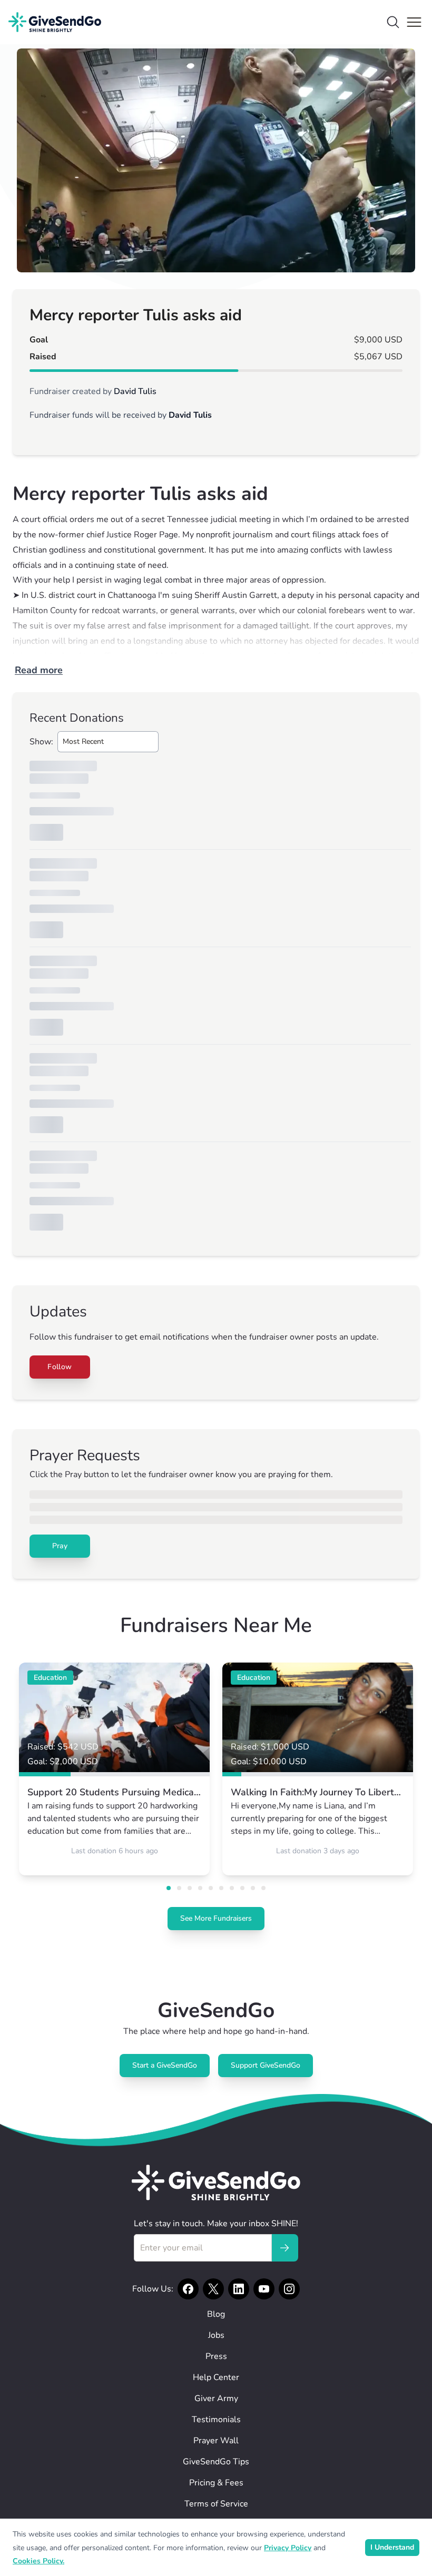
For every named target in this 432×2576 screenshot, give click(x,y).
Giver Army (216, 2398)
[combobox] (108, 742)
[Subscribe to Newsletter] (284, 2248)
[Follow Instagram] (289, 2289)
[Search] (393, 22)
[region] (216, 160)
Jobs (216, 2335)
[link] (114, 1769)
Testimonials (216, 2420)
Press (216, 2356)
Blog (216, 2314)
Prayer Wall (216, 2441)
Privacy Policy (288, 2548)
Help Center (216, 2377)
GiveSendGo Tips (216, 2462)
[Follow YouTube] (264, 2289)
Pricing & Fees (216, 2483)
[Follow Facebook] (188, 2289)
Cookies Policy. (38, 2561)
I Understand (392, 2547)
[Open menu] (414, 22)
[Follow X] (213, 2289)
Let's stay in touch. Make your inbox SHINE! (216, 2224)
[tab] (169, 1888)
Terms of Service (216, 2504)
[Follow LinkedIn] (239, 2289)
